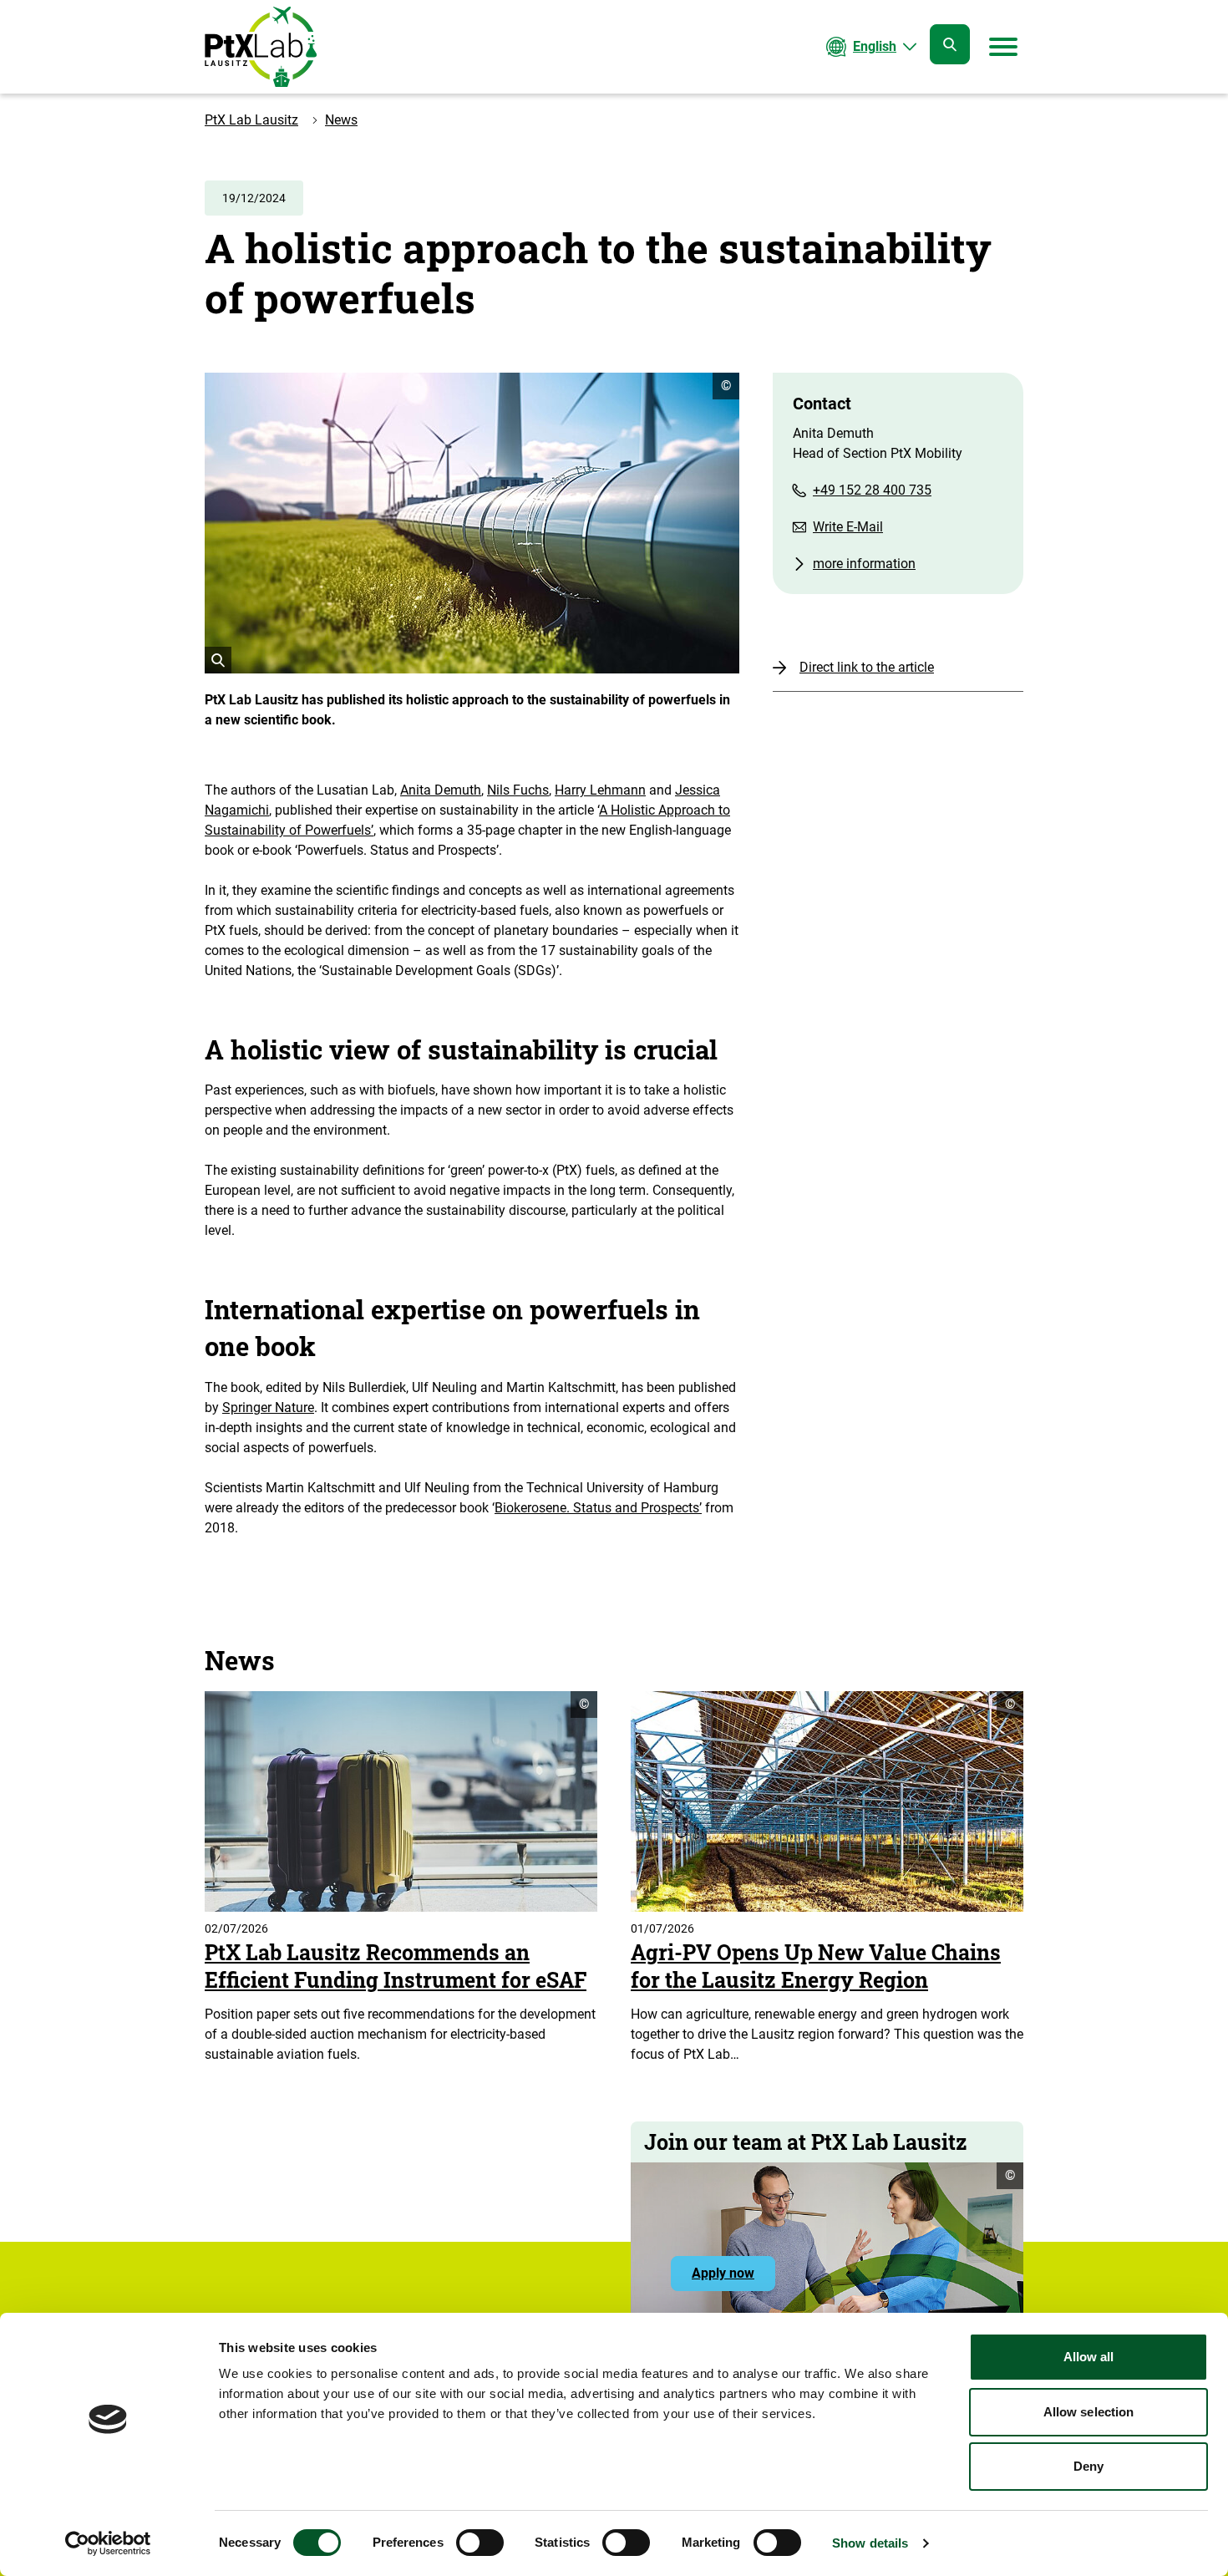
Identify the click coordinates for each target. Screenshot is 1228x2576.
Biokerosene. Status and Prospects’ (598, 1508)
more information (864, 564)
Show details (870, 2543)
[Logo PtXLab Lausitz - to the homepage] (261, 47)
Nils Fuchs (518, 790)
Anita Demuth (441, 790)
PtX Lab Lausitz (251, 120)
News (341, 120)
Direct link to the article (867, 667)
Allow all (1089, 2357)
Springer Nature (268, 1407)
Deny (1088, 2466)
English (875, 46)
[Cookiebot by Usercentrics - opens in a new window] (108, 2543)
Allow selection (1089, 2412)
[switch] (480, 2543)
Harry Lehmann (600, 790)
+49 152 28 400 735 (872, 490)
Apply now (733, 2278)
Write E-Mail (848, 527)
